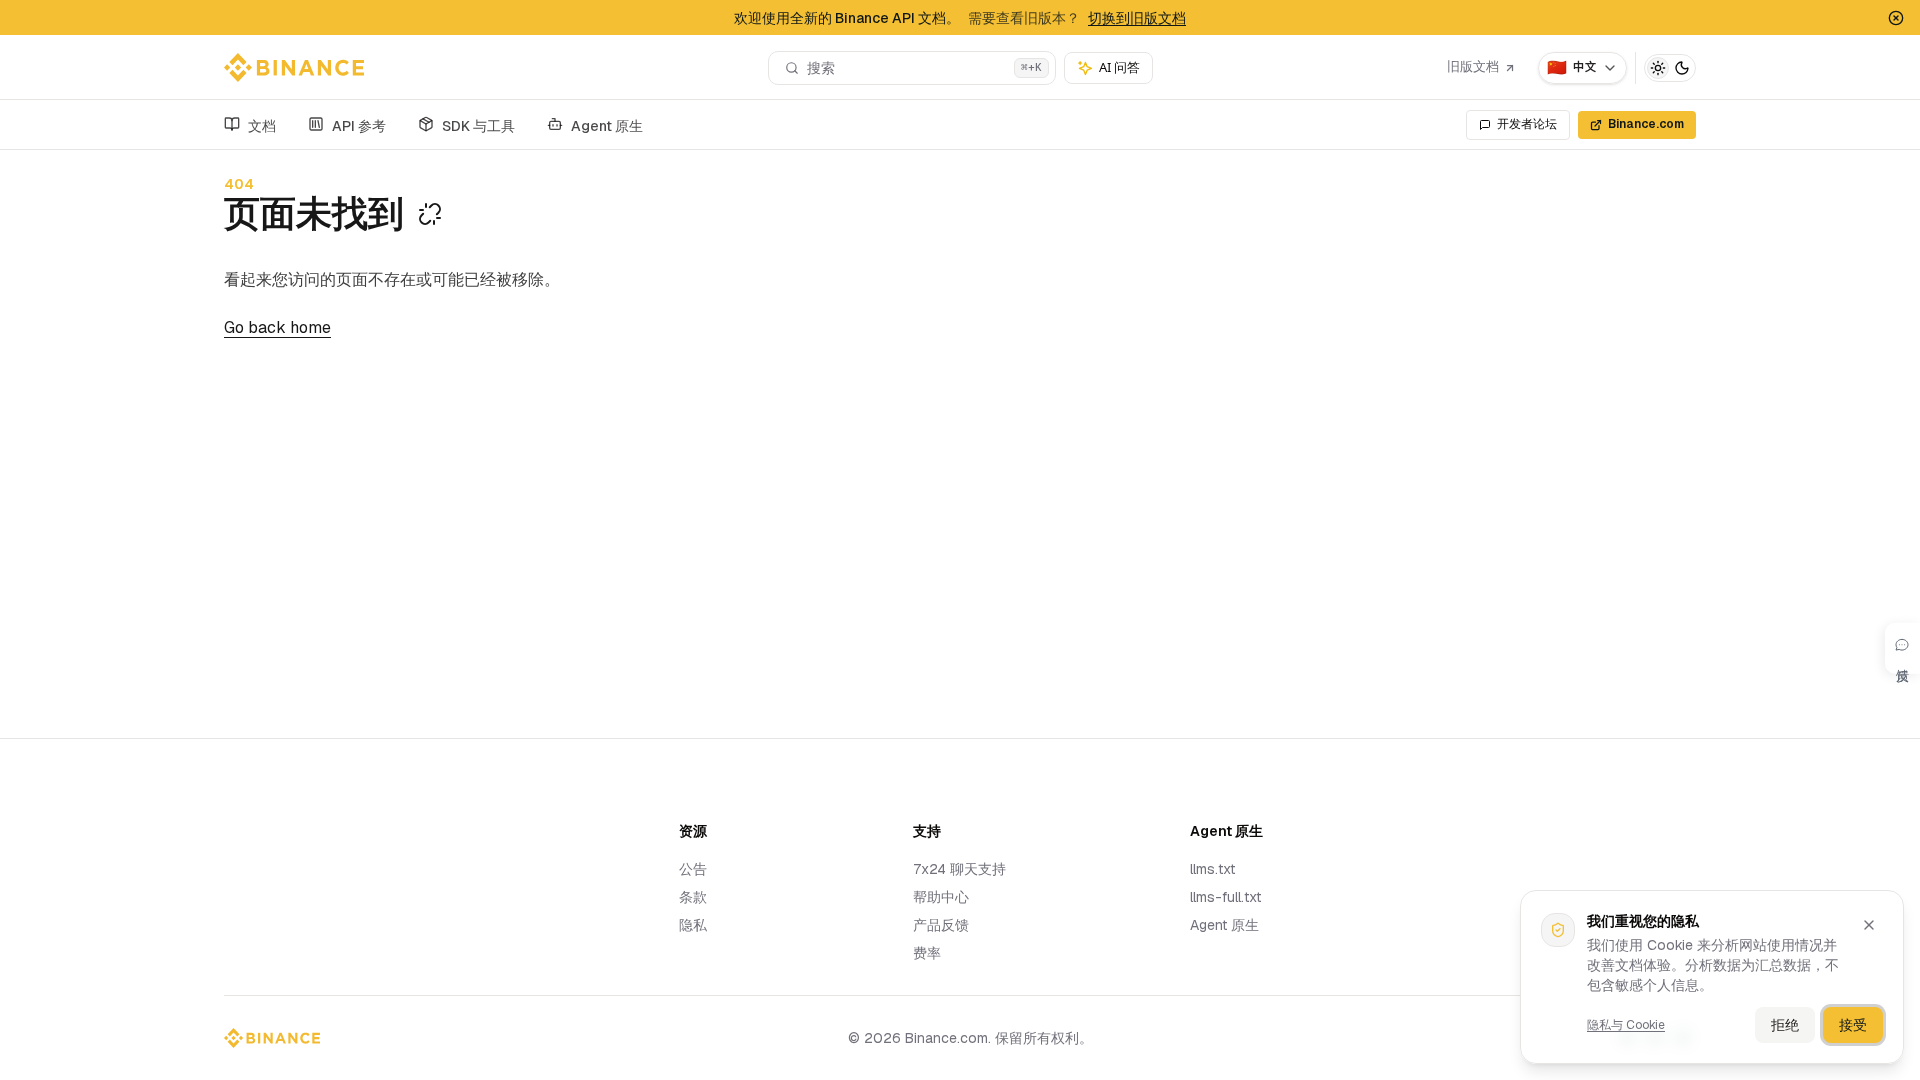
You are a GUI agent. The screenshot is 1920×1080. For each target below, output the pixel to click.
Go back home (277, 327)
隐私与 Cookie (1626, 1025)
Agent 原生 (607, 126)
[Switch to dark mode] (1670, 68)
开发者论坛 (1527, 124)
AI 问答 (1119, 67)
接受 (1853, 1025)
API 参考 (359, 126)
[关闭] (1869, 925)
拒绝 (1785, 1025)
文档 (262, 126)
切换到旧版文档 (1137, 18)
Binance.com (1646, 124)
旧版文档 (1473, 66)
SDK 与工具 (478, 126)
